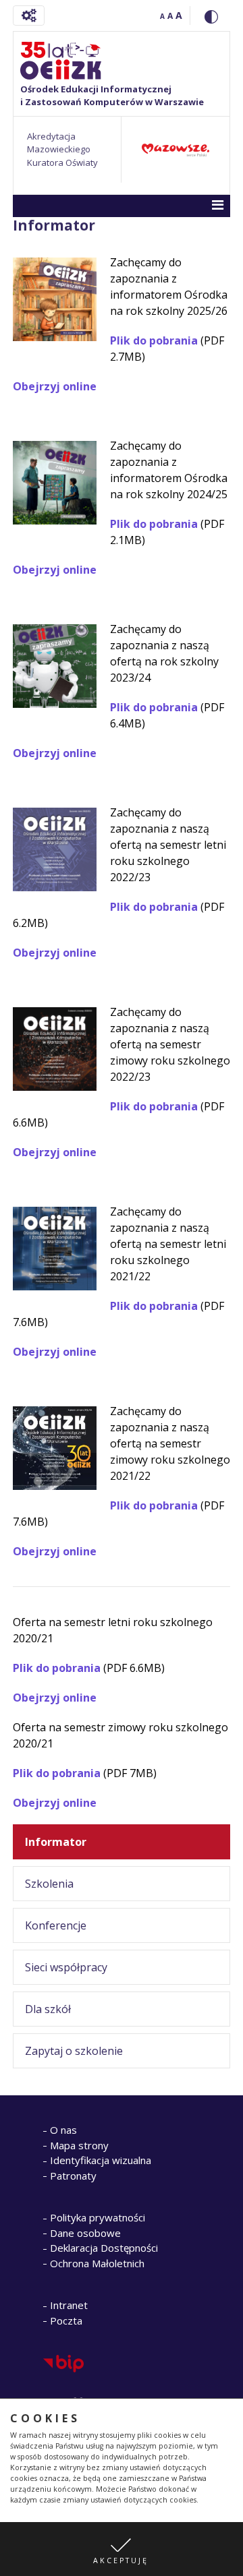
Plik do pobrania (154, 340)
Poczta (66, 2320)
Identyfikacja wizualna (101, 2160)
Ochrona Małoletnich (97, 2263)
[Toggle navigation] (29, 16)
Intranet (69, 2305)
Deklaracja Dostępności (104, 2248)
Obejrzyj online (55, 386)
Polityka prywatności (98, 2217)
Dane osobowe (85, 2233)
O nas (63, 2130)
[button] (122, 2549)
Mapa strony (79, 2145)
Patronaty (73, 2176)
